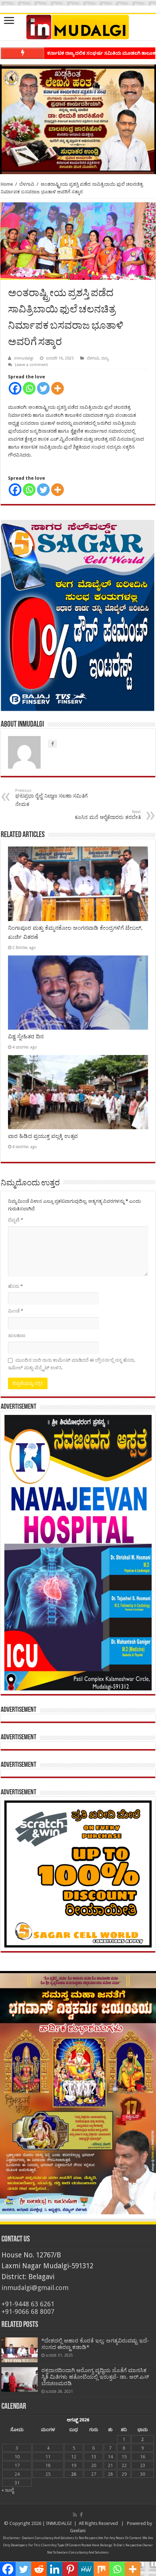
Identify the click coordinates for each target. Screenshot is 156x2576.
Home (7, 184)
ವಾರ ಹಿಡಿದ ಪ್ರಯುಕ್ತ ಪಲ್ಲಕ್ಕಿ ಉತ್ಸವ (43, 1136)
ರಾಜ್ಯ (105, 358)
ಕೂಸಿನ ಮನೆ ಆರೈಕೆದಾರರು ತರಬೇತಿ (108, 815)
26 (74, 2474)
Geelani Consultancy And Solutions (48, 2538)
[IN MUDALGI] (78, 27)
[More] (58, 388)
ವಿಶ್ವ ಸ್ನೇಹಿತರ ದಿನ (26, 1037)
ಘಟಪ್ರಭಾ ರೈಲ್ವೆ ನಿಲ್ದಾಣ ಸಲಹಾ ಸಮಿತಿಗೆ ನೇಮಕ (52, 798)
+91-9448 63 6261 (28, 2304)
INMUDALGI (59, 2523)
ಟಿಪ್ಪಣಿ (16, 1220)
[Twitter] (43, 388)
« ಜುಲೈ (8, 2490)
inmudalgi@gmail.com (35, 2288)
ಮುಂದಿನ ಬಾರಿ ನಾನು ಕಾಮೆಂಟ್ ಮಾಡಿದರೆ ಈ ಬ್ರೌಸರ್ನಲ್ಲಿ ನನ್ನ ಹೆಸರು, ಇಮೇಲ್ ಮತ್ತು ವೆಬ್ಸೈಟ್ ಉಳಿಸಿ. (72, 1364)
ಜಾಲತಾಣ (17, 1335)
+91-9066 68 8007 (28, 2312)
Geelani (78, 2531)
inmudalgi (24, 358)
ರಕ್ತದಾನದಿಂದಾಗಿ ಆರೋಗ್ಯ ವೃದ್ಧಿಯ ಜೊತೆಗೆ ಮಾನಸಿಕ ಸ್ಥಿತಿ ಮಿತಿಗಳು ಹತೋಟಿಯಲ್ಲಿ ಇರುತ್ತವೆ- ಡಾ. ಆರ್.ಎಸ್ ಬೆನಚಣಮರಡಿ (95, 2377)
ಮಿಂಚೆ (16, 1311)
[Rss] (75, 2515)
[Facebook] (15, 388)
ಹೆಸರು (15, 1286)
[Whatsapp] (29, 388)
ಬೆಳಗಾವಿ (27, 184)
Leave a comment (31, 365)
